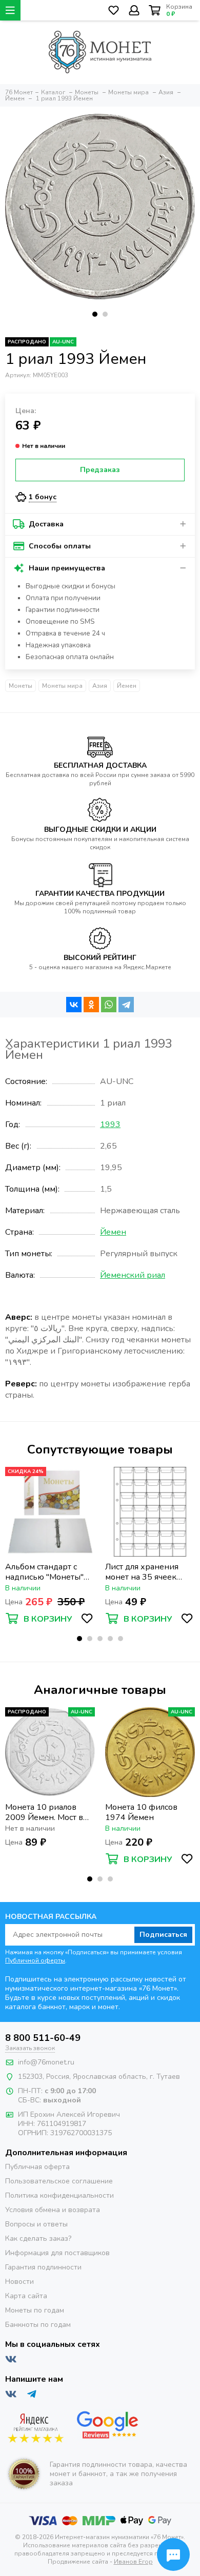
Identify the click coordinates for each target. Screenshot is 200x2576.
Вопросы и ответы (36, 2224)
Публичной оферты (35, 1960)
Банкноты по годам (38, 2325)
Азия (100, 686)
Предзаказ (100, 470)
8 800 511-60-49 (43, 2038)
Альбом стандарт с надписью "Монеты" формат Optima (44, 1572)
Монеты (21, 686)
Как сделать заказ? (38, 2238)
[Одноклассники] (91, 1005)
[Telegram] (126, 1005)
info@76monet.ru (46, 2062)
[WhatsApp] (109, 1005)
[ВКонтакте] (74, 1005)
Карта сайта (26, 2296)
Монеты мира (62, 686)
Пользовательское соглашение (59, 2181)
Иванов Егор (133, 2562)
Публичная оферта (37, 2167)
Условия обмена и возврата (53, 2210)
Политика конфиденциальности (59, 2195)
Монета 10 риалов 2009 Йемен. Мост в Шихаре (44, 1812)
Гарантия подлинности (43, 2267)
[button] (95, 314)
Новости (19, 2282)
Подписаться (163, 1935)
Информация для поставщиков (57, 2253)
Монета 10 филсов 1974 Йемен (141, 1812)
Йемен (127, 686)
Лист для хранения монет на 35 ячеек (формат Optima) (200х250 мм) (142, 1572)
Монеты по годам (35, 2310)
